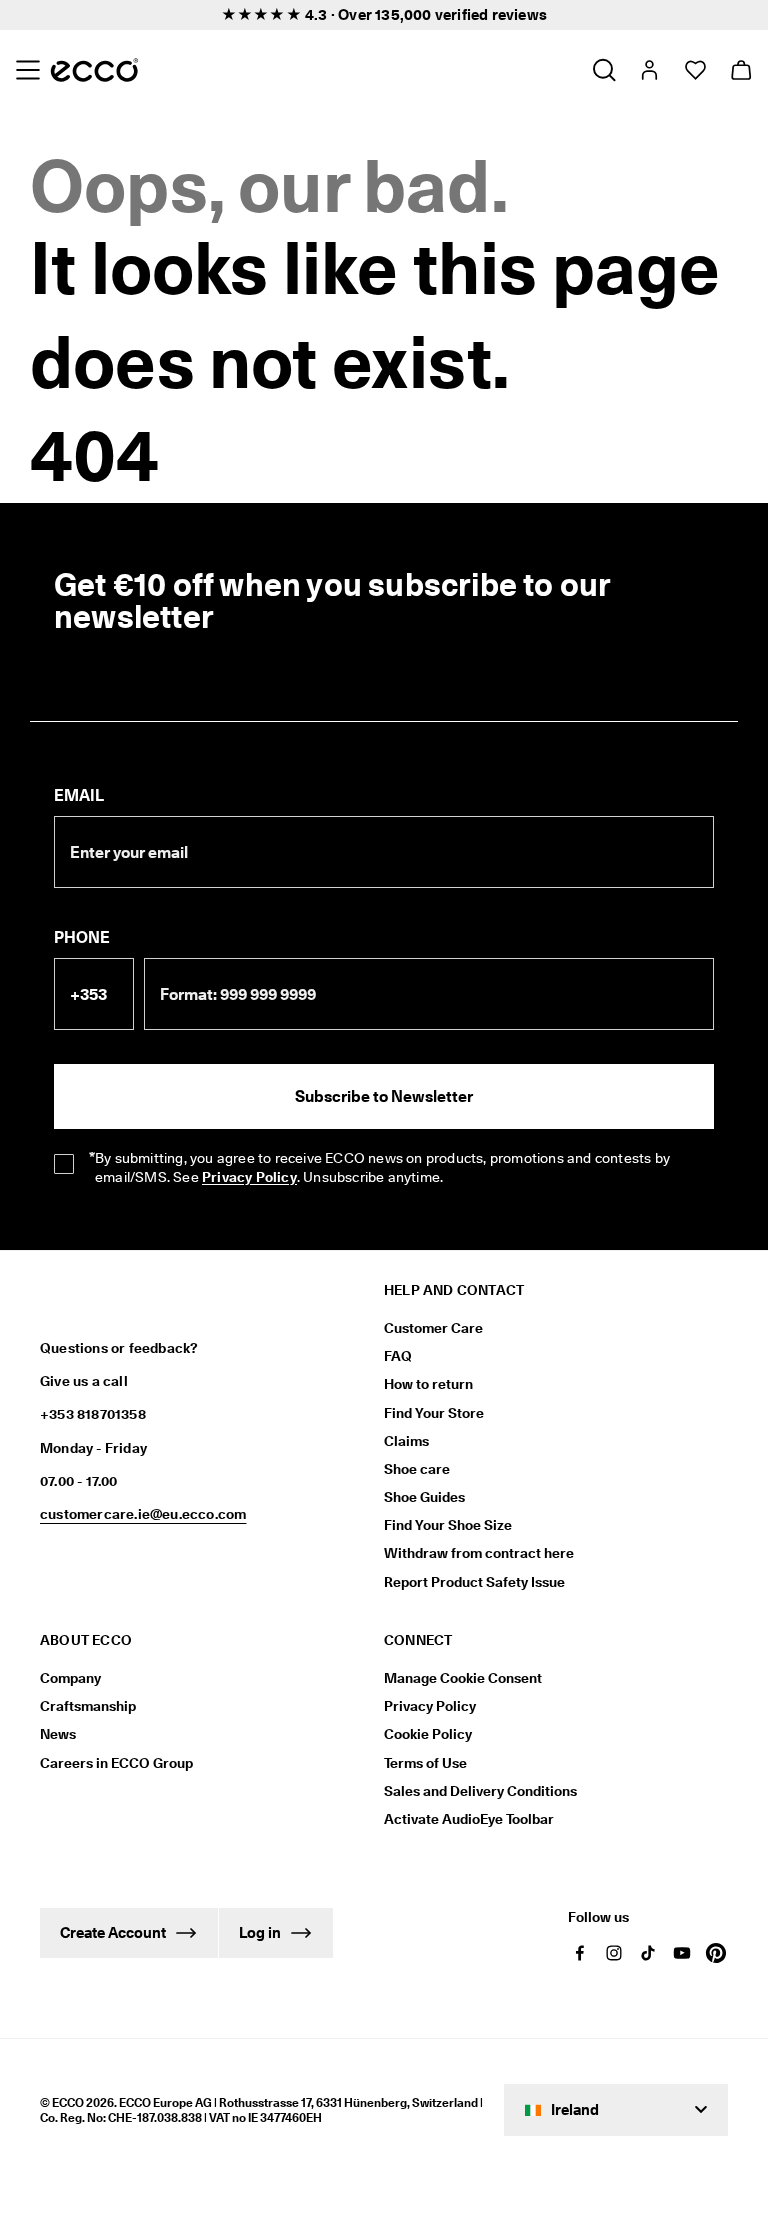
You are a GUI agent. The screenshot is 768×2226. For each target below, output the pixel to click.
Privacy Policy (430, 1706)
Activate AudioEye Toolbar (469, 1819)
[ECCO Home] (94, 70)
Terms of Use (425, 1763)
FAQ (398, 1356)
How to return (428, 1384)
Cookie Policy (428, 1734)
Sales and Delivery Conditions (480, 1791)
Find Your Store (434, 1413)
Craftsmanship (88, 1706)
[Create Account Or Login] (648, 70)
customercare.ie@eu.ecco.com (143, 1514)
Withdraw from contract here (479, 1553)
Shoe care (417, 1469)
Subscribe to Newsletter (384, 1096)
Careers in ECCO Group (116, 1763)
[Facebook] (580, 1953)
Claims (406, 1441)
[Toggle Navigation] (27, 70)
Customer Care (433, 1328)
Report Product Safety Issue (474, 1582)
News (58, 1734)
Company (70, 1678)
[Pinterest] (716, 1953)
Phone (82, 937)
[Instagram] (614, 1953)
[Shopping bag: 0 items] (740, 70)
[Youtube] (682, 1953)
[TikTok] (648, 1953)
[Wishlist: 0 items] (694, 70)
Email (79, 795)
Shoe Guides (424, 1497)
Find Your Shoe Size (448, 1525)
